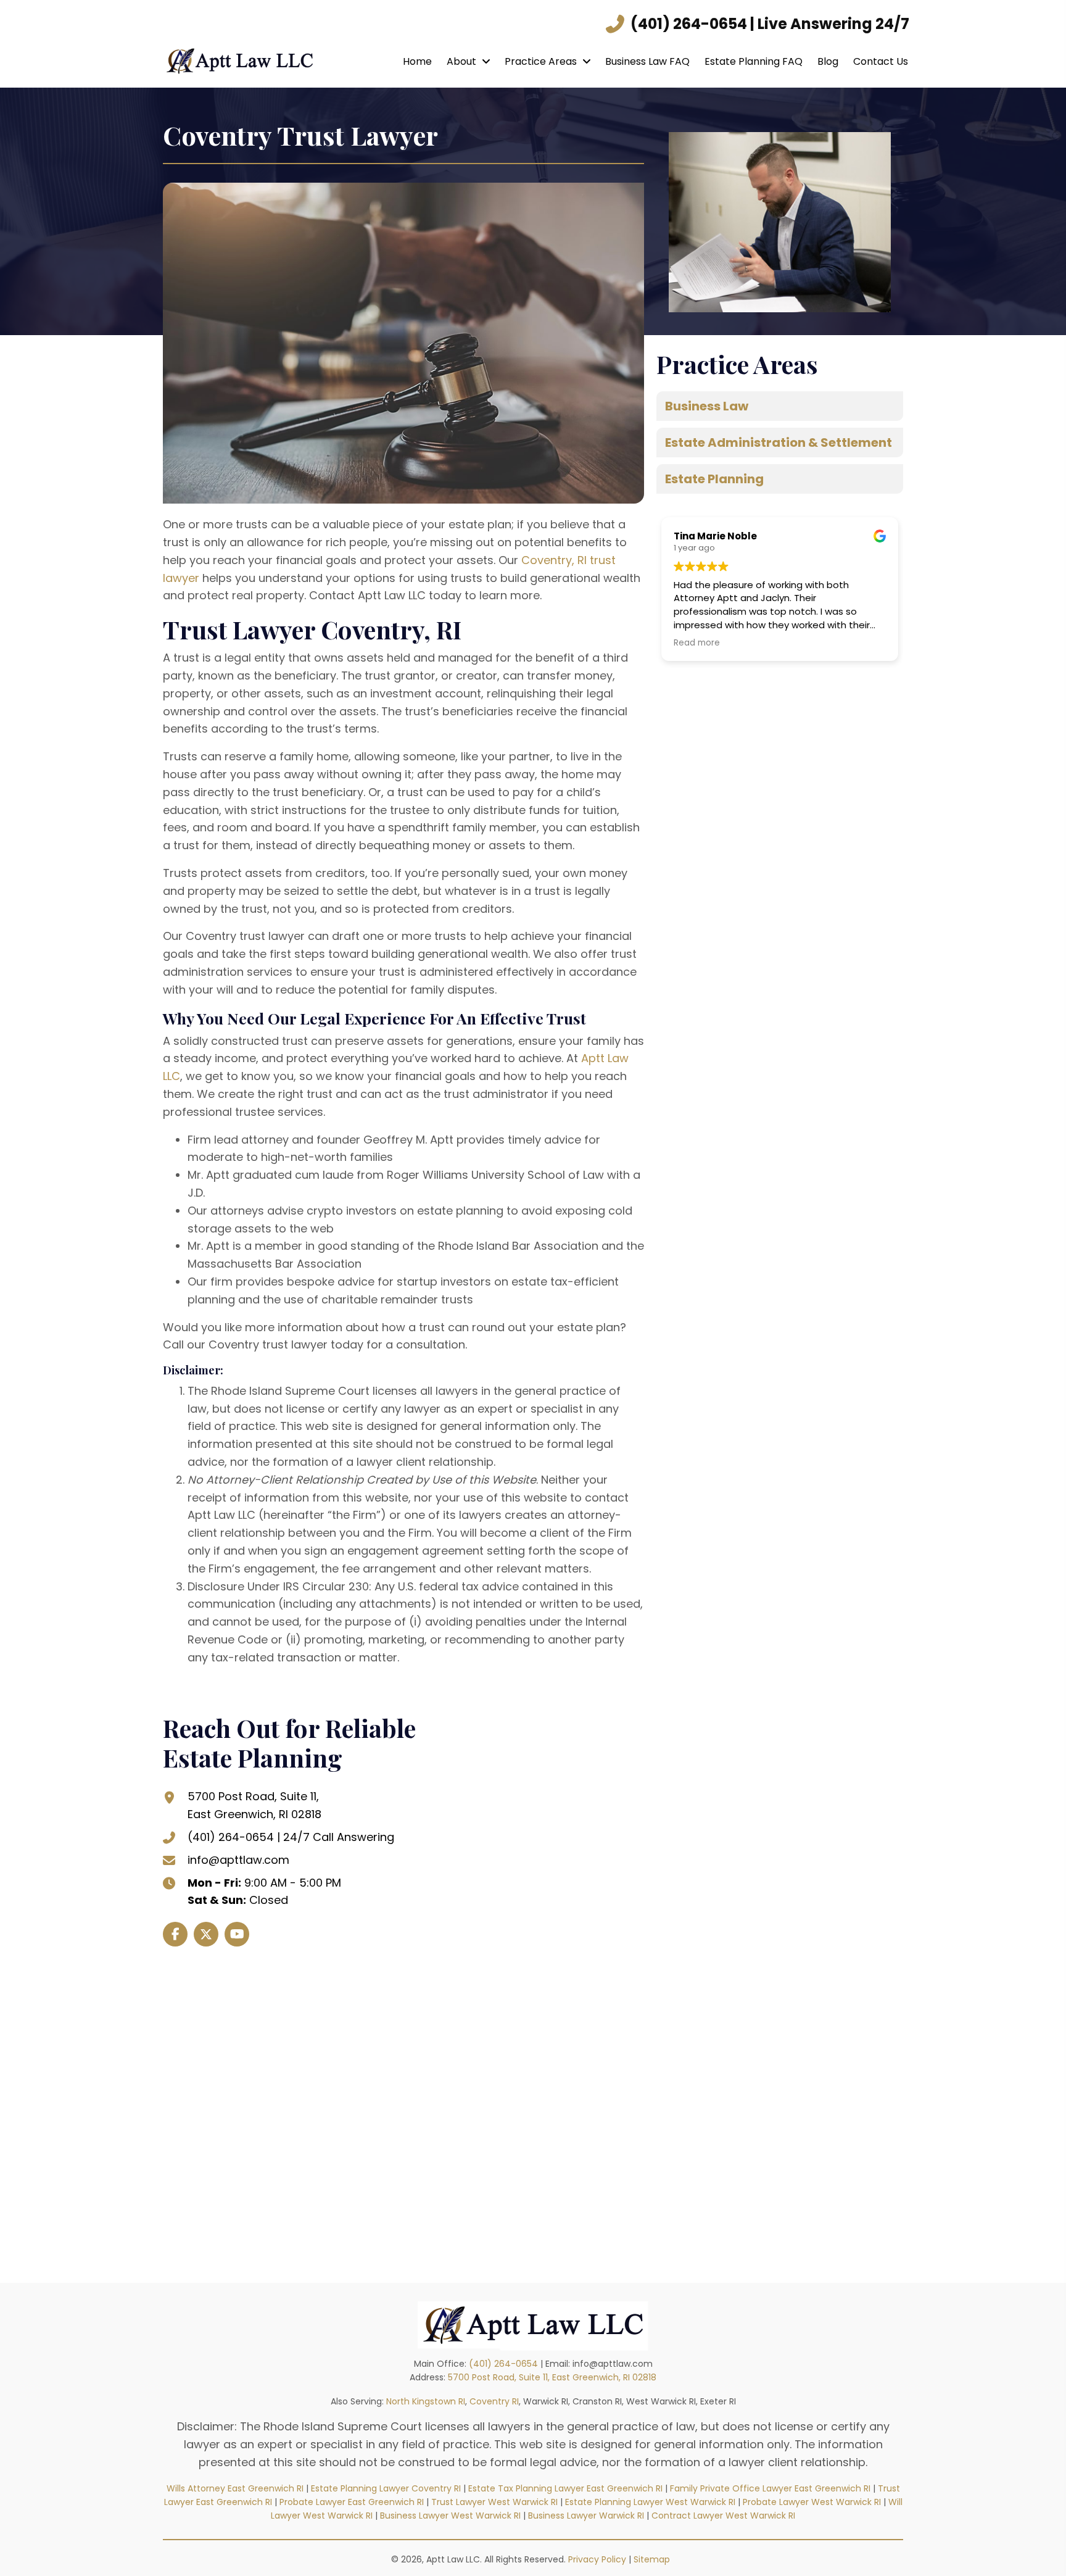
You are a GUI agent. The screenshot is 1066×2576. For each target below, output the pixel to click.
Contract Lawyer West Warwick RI (723, 2516)
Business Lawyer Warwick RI (586, 2516)
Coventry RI (494, 2401)
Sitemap (654, 2559)
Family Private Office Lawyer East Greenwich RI (770, 2488)
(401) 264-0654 (689, 24)
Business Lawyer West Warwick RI (450, 2516)
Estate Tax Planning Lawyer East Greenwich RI (565, 2488)
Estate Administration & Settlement (779, 442)
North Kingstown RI (426, 2401)
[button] (175, 1934)
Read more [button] (697, 643)
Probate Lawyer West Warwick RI (812, 2502)
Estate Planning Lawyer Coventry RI (386, 2488)
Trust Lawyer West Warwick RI (494, 2502)
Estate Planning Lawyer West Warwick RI (650, 2502)
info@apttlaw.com (238, 1860)
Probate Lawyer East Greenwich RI (352, 2502)
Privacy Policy (597, 2559)
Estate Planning (714, 479)
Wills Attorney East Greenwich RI (235, 2488)
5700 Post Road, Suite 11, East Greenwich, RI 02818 (552, 2377)
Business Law (707, 406)
